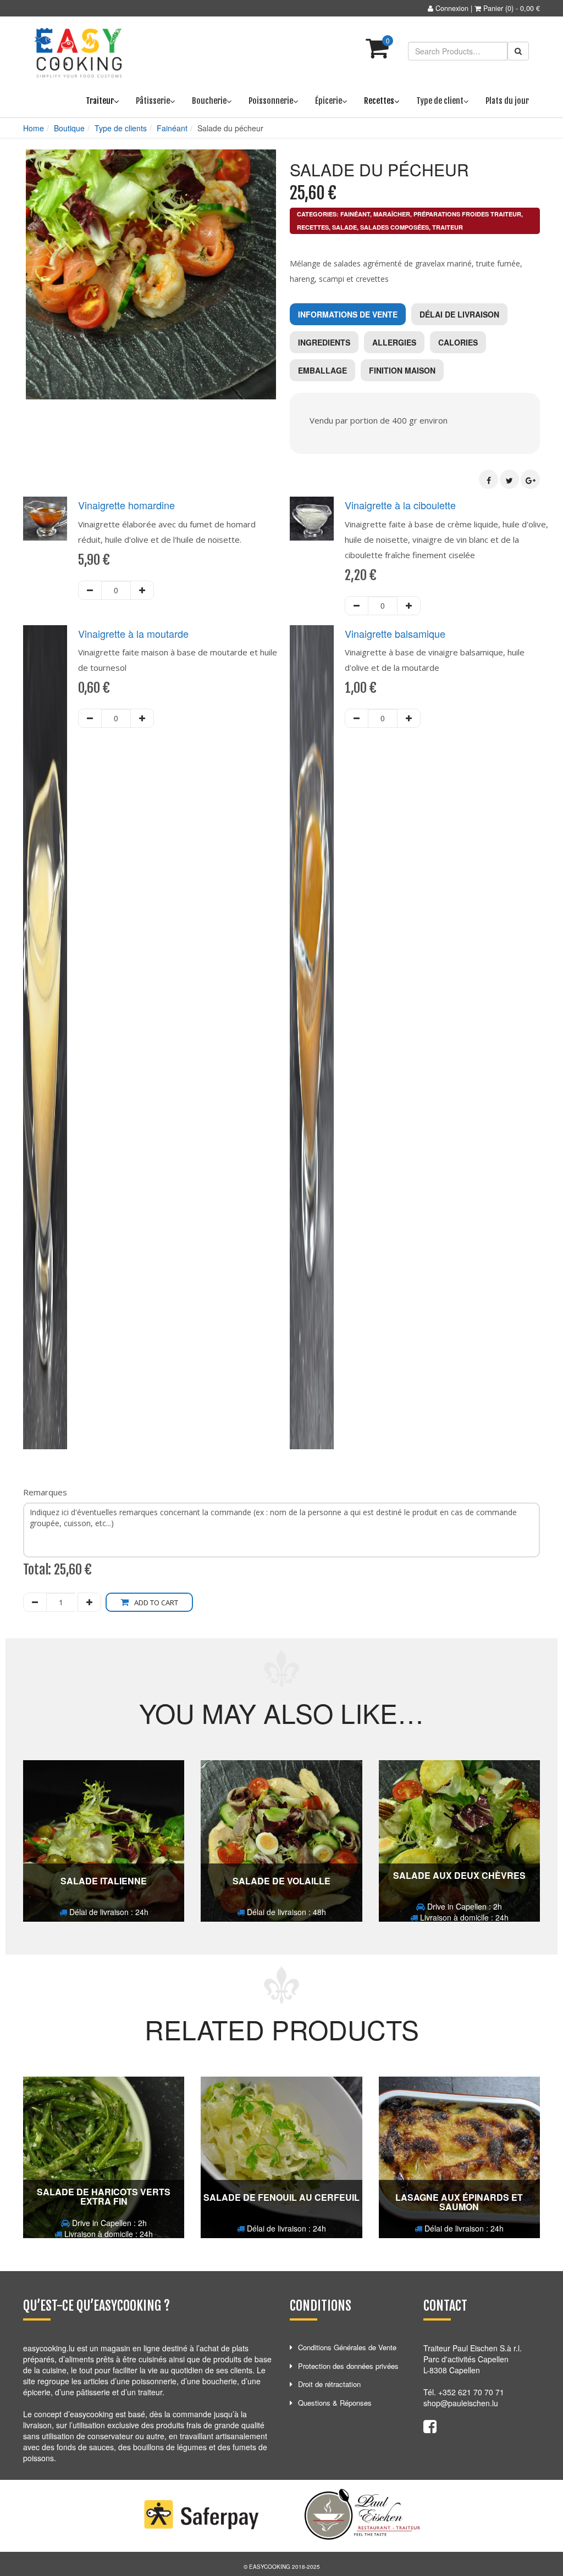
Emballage (322, 370)
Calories (458, 342)
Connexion (452, 8)
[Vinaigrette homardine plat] (45, 519)
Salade (344, 227)
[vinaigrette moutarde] (45, 1037)
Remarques (45, 1492)
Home (34, 128)
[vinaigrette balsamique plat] (312, 1037)
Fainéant (172, 128)
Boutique (69, 128)
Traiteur (448, 227)
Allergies (394, 342)
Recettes (313, 227)
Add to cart (156, 1603)
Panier (493, 8)
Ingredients (324, 342)
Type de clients (121, 128)
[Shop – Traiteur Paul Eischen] (78, 53)
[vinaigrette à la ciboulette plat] (312, 519)
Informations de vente (348, 314)
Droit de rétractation (329, 2384)
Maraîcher (392, 214)
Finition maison (402, 370)
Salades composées (394, 227)
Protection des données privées (348, 2366)
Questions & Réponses (335, 2403)
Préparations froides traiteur (467, 214)
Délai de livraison (459, 314)
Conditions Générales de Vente (347, 2347)
